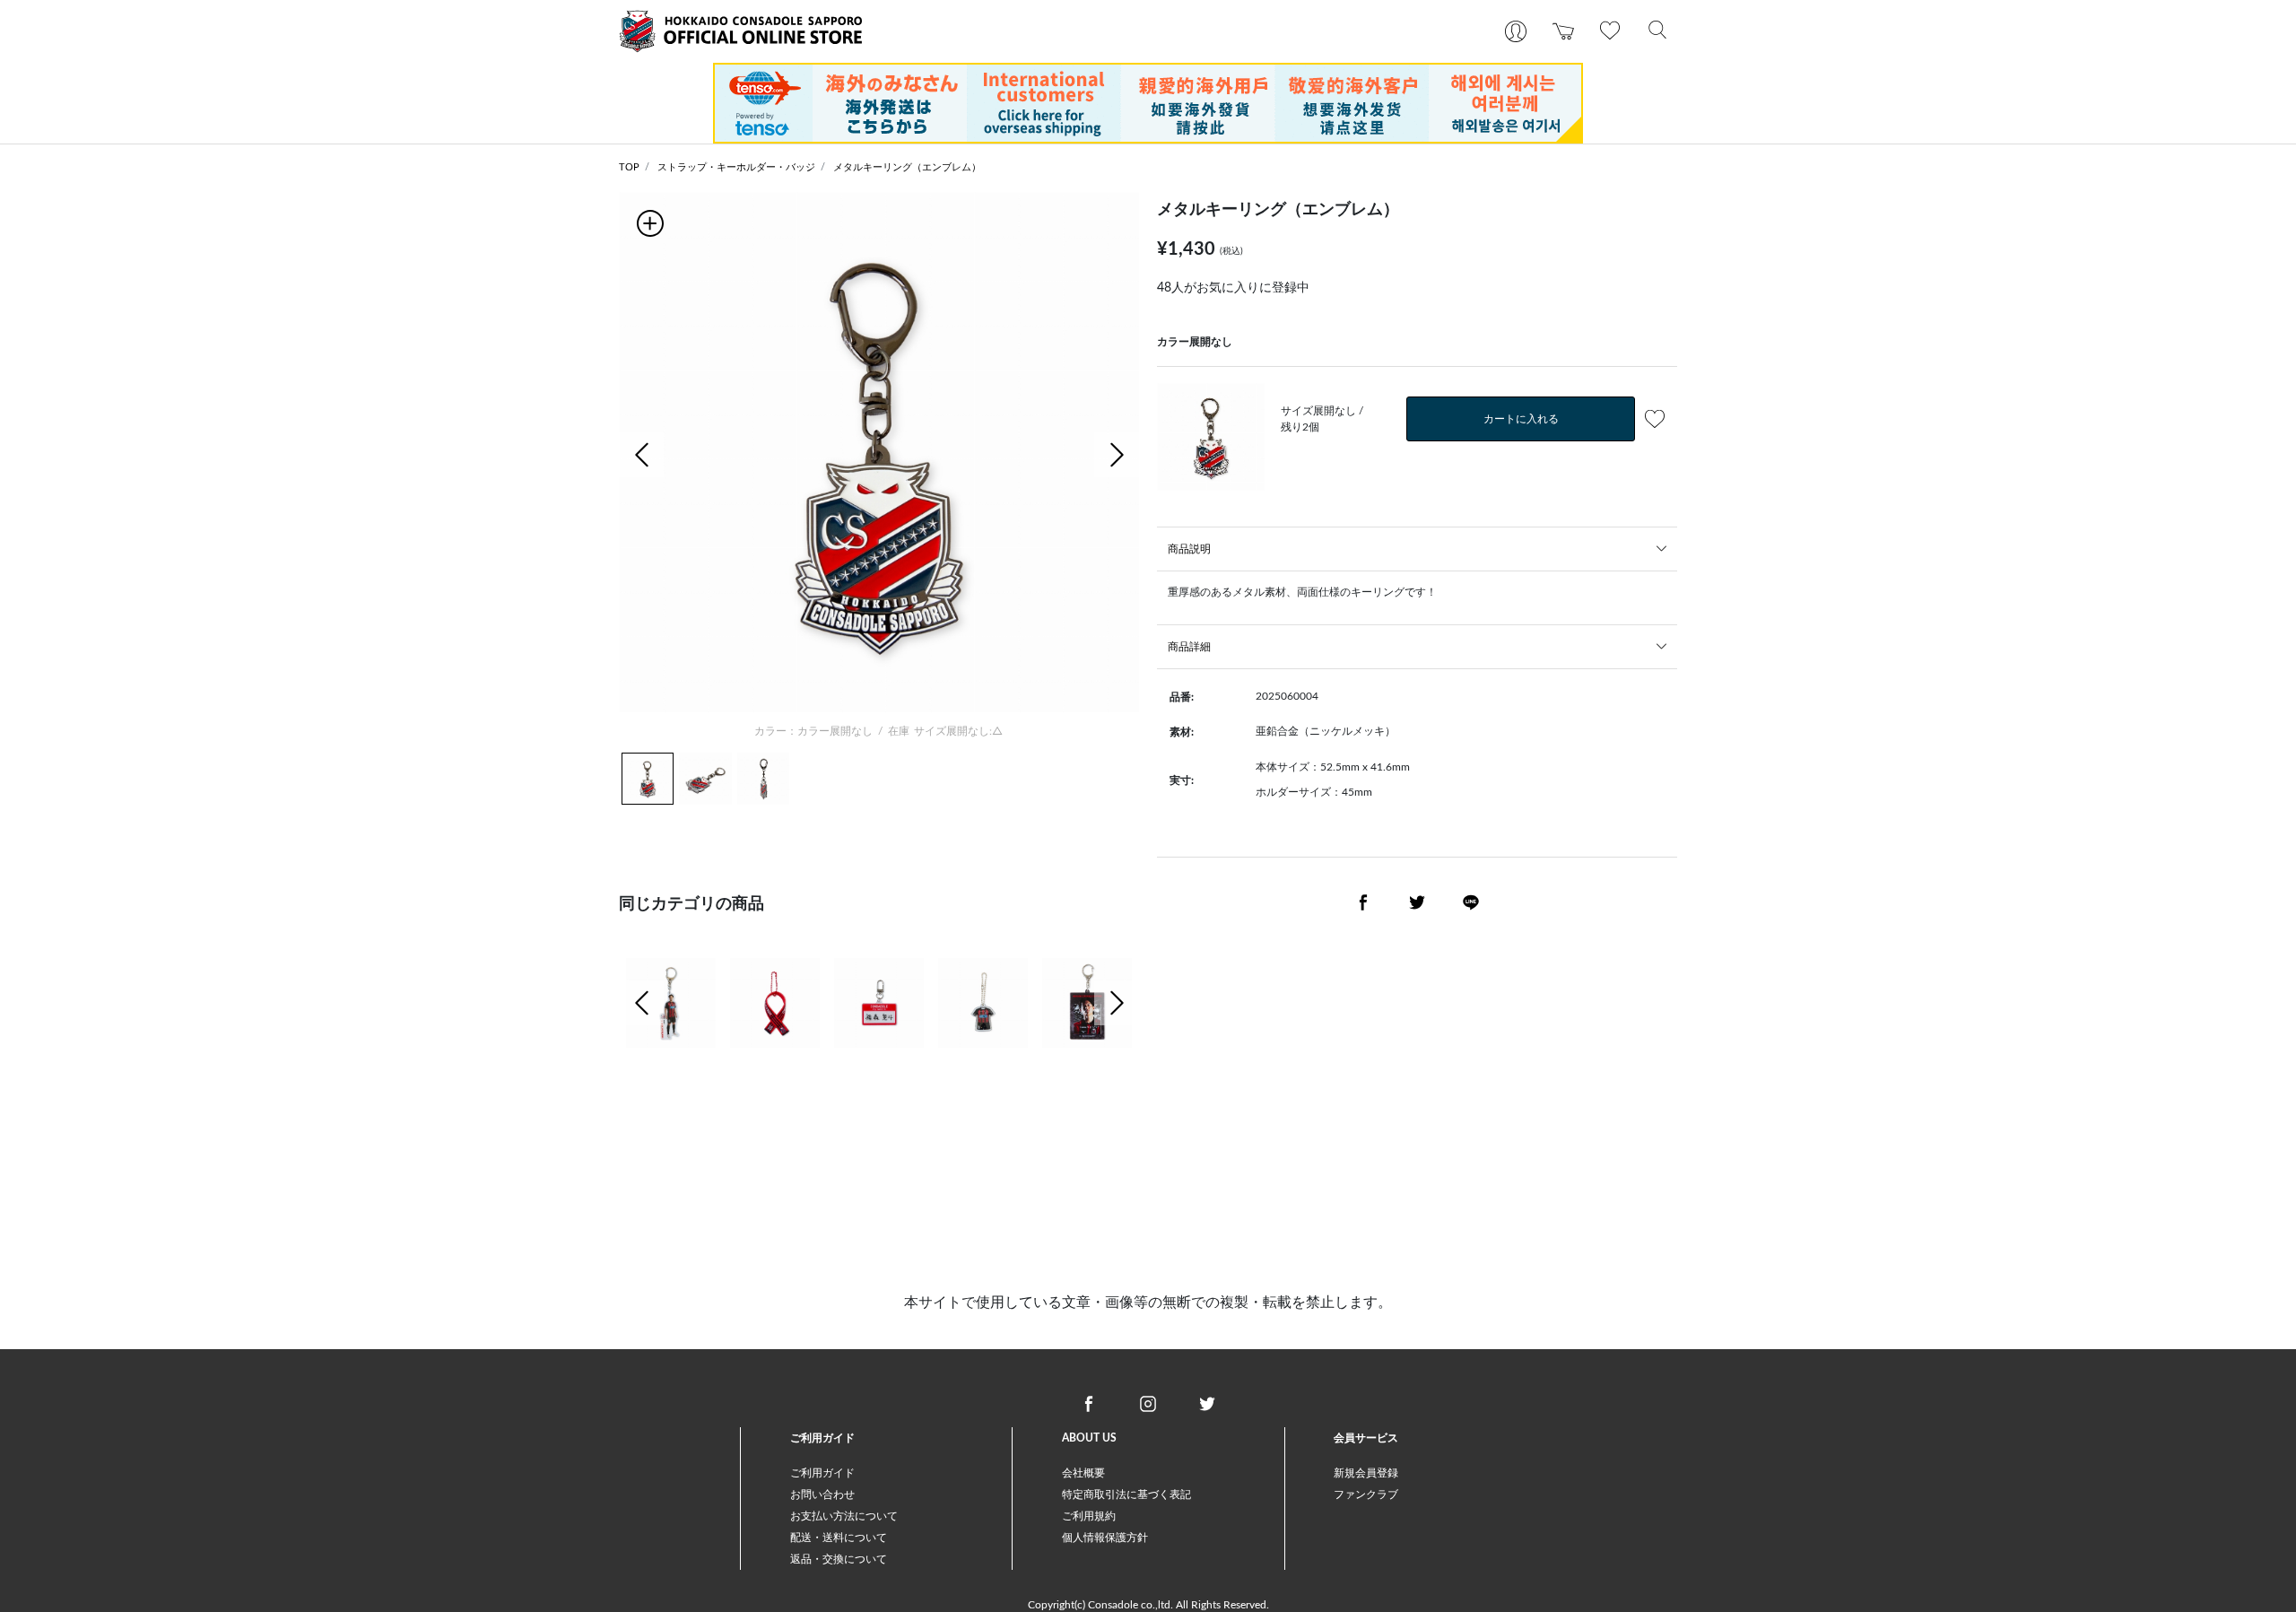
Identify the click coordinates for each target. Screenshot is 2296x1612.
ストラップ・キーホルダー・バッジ (736, 167)
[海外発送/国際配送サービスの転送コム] (1148, 102)
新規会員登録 (1366, 1473)
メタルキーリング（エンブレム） (907, 167)
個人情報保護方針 (1105, 1538)
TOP (629, 167)
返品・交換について (839, 1559)
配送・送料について (839, 1538)
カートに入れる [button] (1521, 419)
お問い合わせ (822, 1494)
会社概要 (1083, 1473)
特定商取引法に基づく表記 (1126, 1494)
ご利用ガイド (822, 1473)
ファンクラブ (1366, 1494)
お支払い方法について (844, 1516)
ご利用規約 (1089, 1516)
